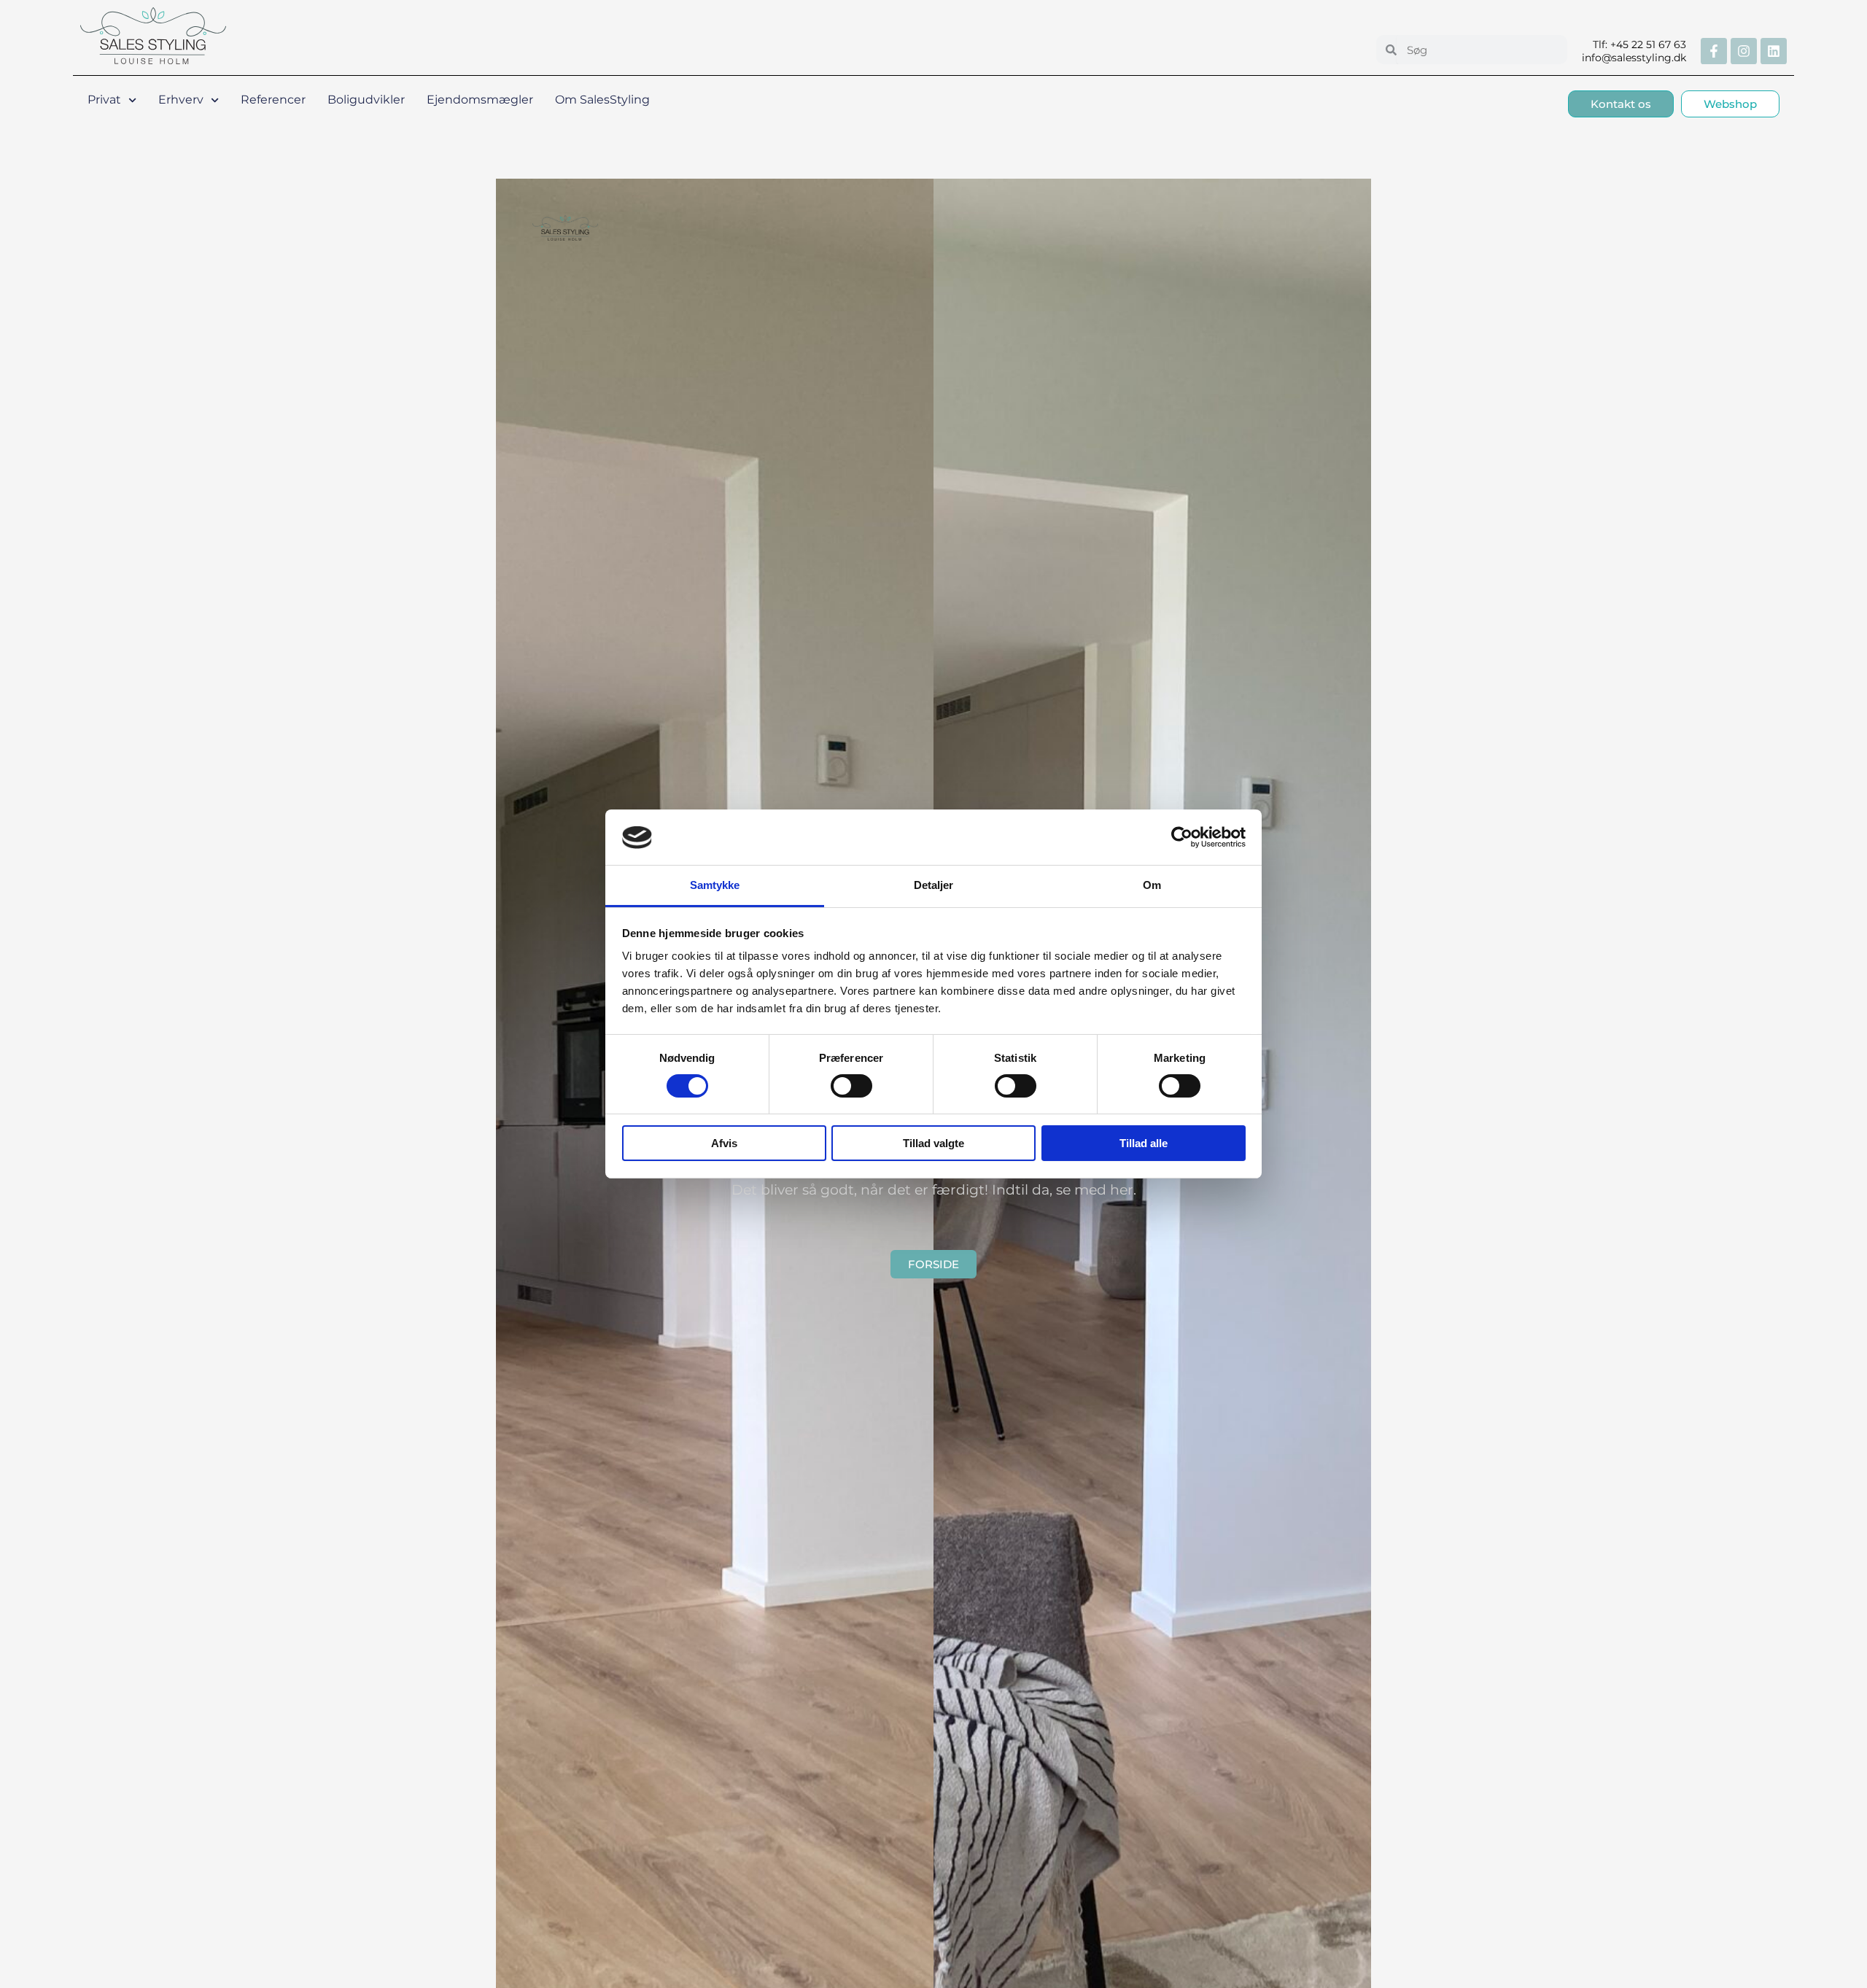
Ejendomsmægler (480, 100)
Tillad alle (1144, 1144)
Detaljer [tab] (934, 886)
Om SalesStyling (602, 100)
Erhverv (181, 100)
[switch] (851, 1086)
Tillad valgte (933, 1144)
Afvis (724, 1144)
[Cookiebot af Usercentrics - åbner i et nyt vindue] (1182, 837)
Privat (104, 100)
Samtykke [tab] (715, 886)
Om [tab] (1152, 886)
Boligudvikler (366, 100)
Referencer (273, 100)
